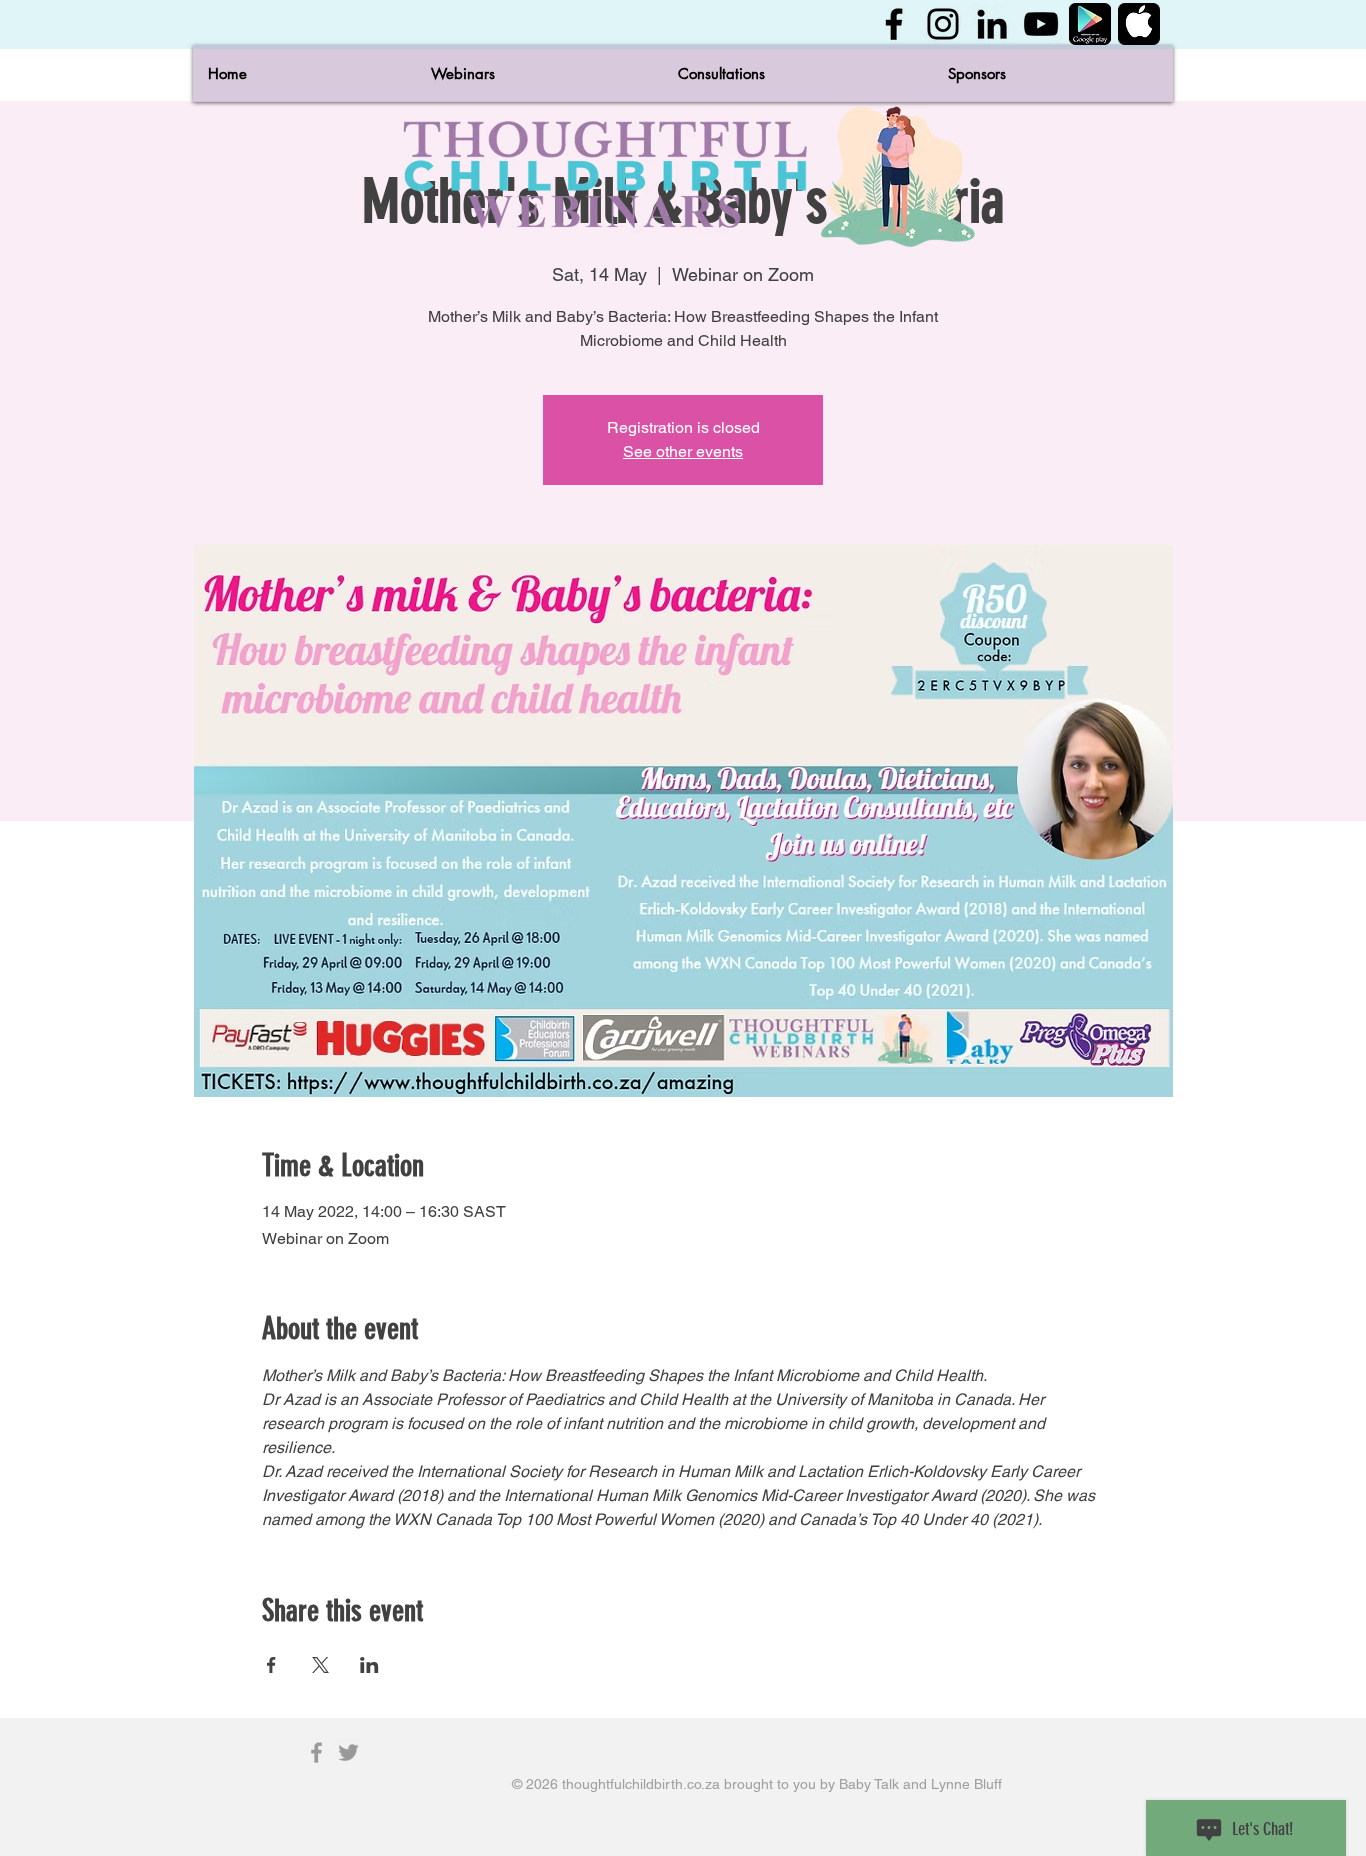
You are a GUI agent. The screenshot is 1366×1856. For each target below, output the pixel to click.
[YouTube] (1041, 24)
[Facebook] (894, 24)
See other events (683, 451)
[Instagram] (943, 24)
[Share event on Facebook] (271, 1665)
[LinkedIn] (992, 24)
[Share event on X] (320, 1665)
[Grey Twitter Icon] (348, 1752)
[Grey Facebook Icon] (316, 1752)
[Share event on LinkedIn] (369, 1665)
